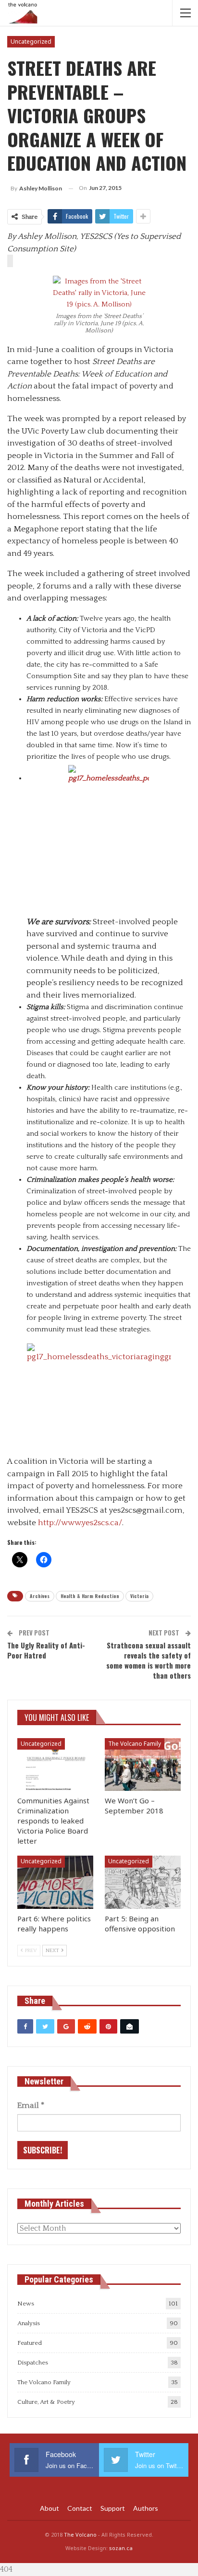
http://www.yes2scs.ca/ (80, 1523)
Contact (80, 2508)
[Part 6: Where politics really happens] (55, 1882)
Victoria (139, 1596)
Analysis (29, 2323)
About (49, 2508)
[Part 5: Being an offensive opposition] (143, 1882)
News (26, 2304)
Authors (146, 2508)
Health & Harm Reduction (90, 1596)
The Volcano (80, 2535)
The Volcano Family (135, 1744)
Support (113, 2508)
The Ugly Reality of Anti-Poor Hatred (46, 1650)
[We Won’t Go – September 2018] (143, 1765)
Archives (40, 1596)
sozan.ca (121, 2548)
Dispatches (33, 2363)
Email (31, 2105)
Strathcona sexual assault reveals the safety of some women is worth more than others (148, 1660)
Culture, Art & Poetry (46, 2402)
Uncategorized (31, 41)
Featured (30, 2343)
